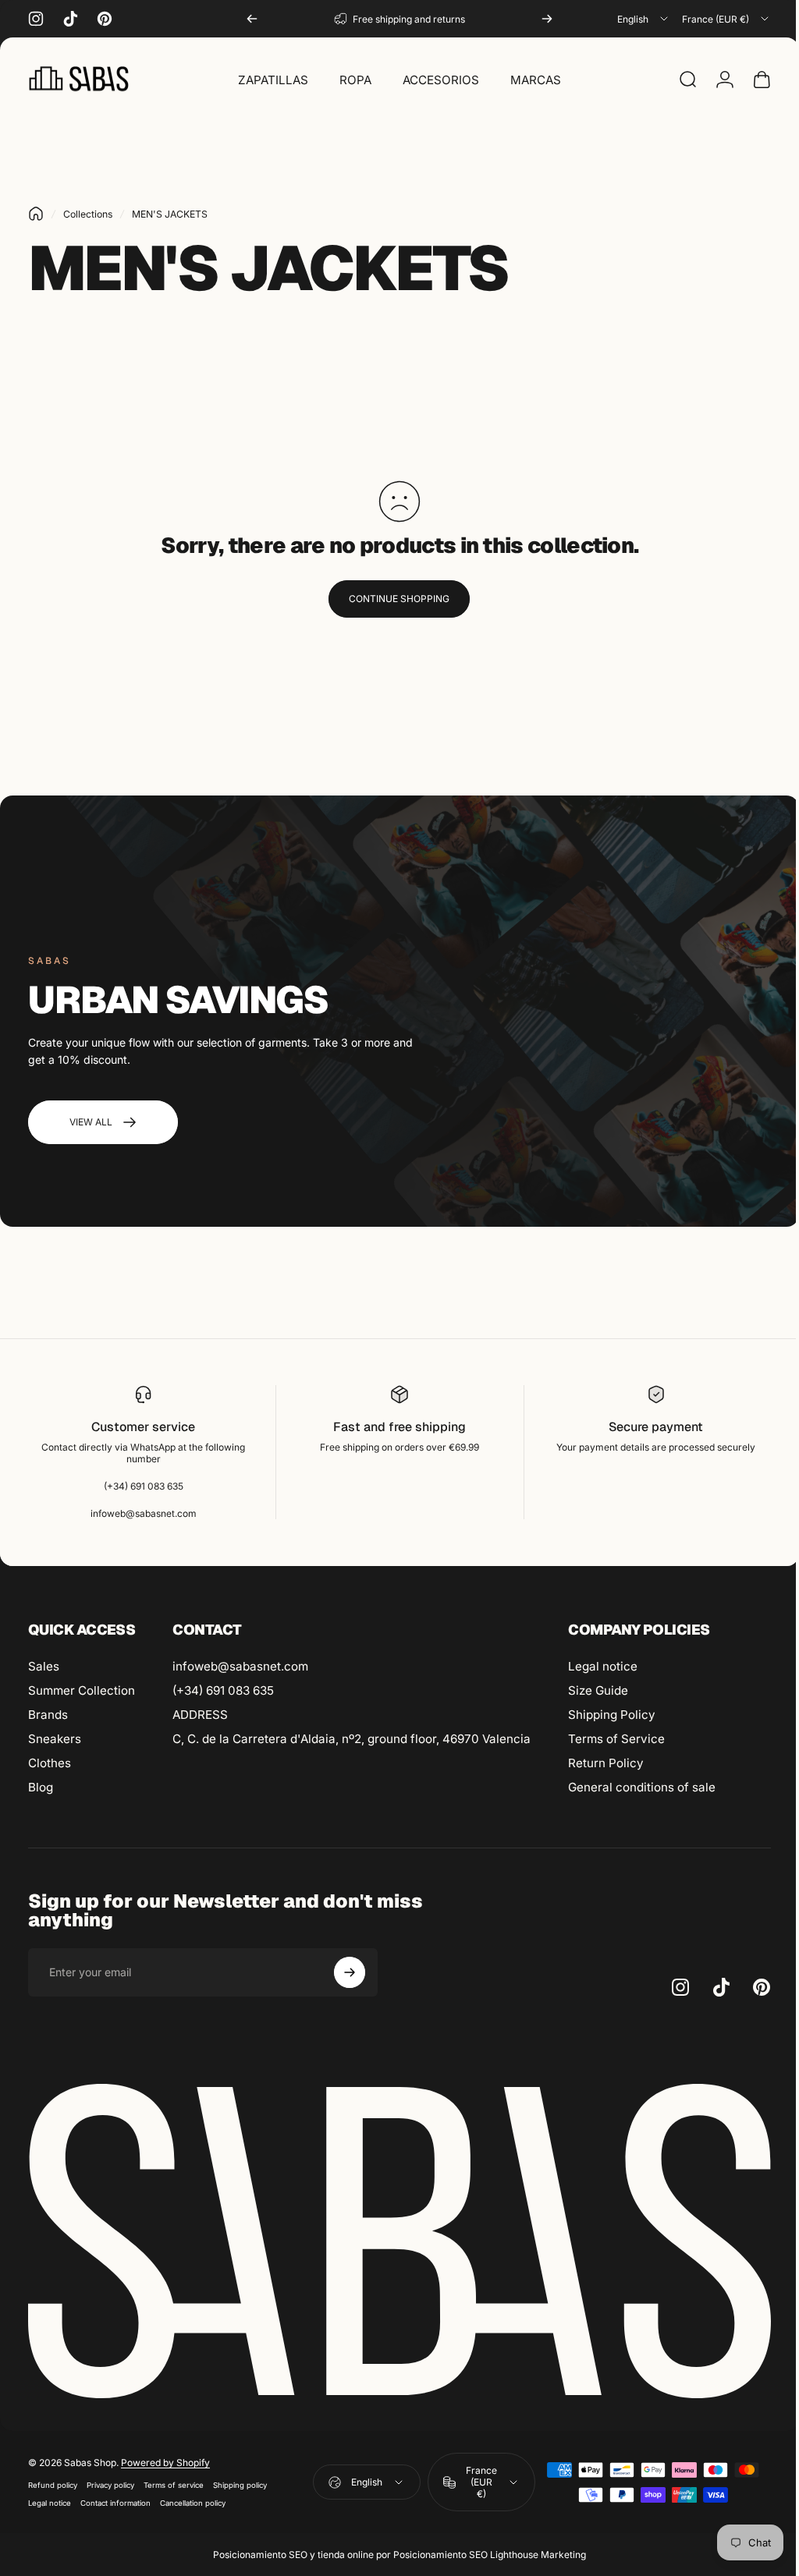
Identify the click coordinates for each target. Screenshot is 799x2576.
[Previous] (252, 19)
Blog (41, 1787)
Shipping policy (240, 2480)
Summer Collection (82, 1690)
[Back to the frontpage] (36, 214)
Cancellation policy (193, 2498)
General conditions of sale (642, 1787)
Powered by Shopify (165, 2458)
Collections (88, 214)
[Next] (547, 19)
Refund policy (53, 2480)
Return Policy (606, 1763)
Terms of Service (616, 1739)
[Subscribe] (350, 1972)
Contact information (115, 2498)
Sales (44, 1666)
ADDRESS (200, 1715)
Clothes (50, 1763)
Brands (48, 1715)
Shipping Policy (612, 1715)
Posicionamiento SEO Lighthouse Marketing (484, 2550)
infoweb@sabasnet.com (240, 1666)
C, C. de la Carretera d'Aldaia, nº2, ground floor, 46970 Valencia (352, 1739)
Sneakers (55, 1739)
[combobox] (644, 19)
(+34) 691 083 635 (223, 1690)
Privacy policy (110, 2480)
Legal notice (603, 1666)
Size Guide (598, 1690)
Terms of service (174, 2480)
